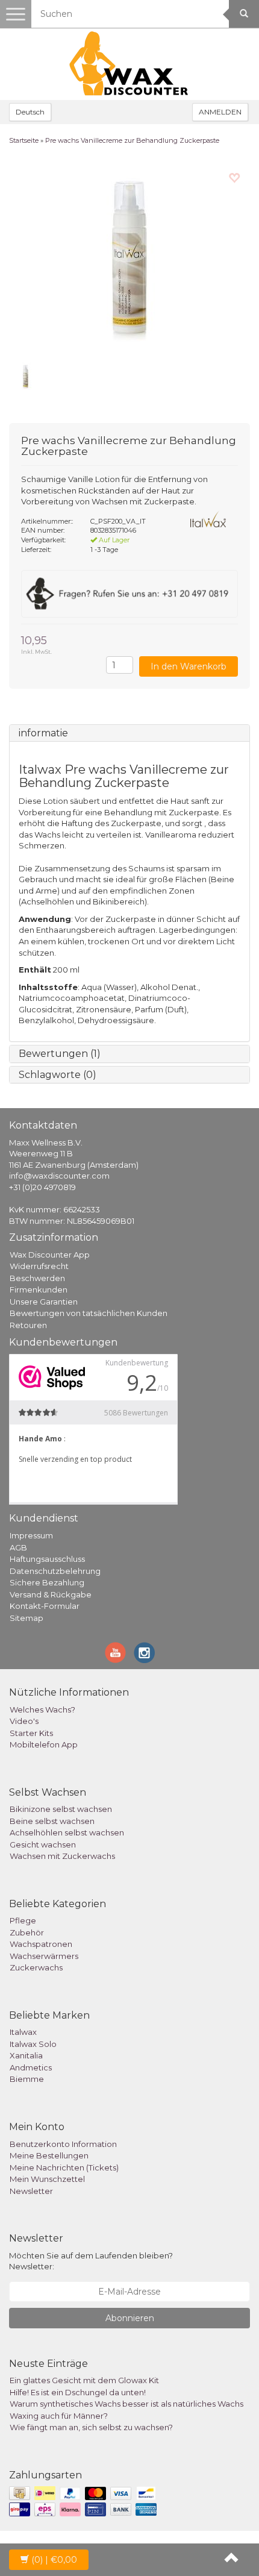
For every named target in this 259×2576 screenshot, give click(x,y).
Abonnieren (130, 2318)
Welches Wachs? (42, 1709)
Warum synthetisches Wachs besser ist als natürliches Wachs (126, 2404)
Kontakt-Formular (45, 1606)
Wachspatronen (41, 1944)
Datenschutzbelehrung (55, 1571)
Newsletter (31, 2191)
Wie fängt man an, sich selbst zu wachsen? (91, 2427)
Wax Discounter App (50, 1255)
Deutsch (30, 112)
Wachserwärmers (44, 1956)
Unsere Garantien (44, 1302)
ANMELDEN (220, 112)
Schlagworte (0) (58, 1075)
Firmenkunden (39, 1290)
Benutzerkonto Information (63, 2144)
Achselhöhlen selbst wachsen (67, 1832)
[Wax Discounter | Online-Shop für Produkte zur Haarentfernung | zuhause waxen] (129, 64)
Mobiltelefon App (44, 1744)
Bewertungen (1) (60, 1054)
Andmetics (31, 2067)
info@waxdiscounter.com (59, 1176)
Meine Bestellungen (49, 2155)
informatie (43, 733)
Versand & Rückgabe (51, 1594)
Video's (24, 1721)
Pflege (23, 1920)
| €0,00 (54, 2560)
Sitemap (27, 1618)
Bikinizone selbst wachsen (61, 1809)
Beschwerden (37, 1278)
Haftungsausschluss (47, 1559)
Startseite (24, 140)
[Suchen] (244, 14)
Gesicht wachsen (43, 1844)
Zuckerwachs (36, 1967)
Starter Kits (31, 1733)
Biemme (27, 2079)
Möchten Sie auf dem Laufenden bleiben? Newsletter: (91, 2261)
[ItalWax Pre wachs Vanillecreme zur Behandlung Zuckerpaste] (129, 257)
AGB (18, 1547)
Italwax (23, 2032)
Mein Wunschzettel (47, 2179)
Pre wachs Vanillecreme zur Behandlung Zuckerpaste (132, 140)
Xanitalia (26, 2055)
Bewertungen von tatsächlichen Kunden (89, 1313)
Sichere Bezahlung (47, 1582)
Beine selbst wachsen (52, 1821)
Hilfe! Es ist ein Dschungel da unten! (78, 2392)
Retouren (28, 1325)
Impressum (31, 1535)
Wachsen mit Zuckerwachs (62, 1856)
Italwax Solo (33, 2044)
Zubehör (27, 1932)
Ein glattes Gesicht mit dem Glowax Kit (84, 2380)
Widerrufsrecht (39, 1266)
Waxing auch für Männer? (59, 2416)
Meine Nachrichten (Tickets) (64, 2167)
